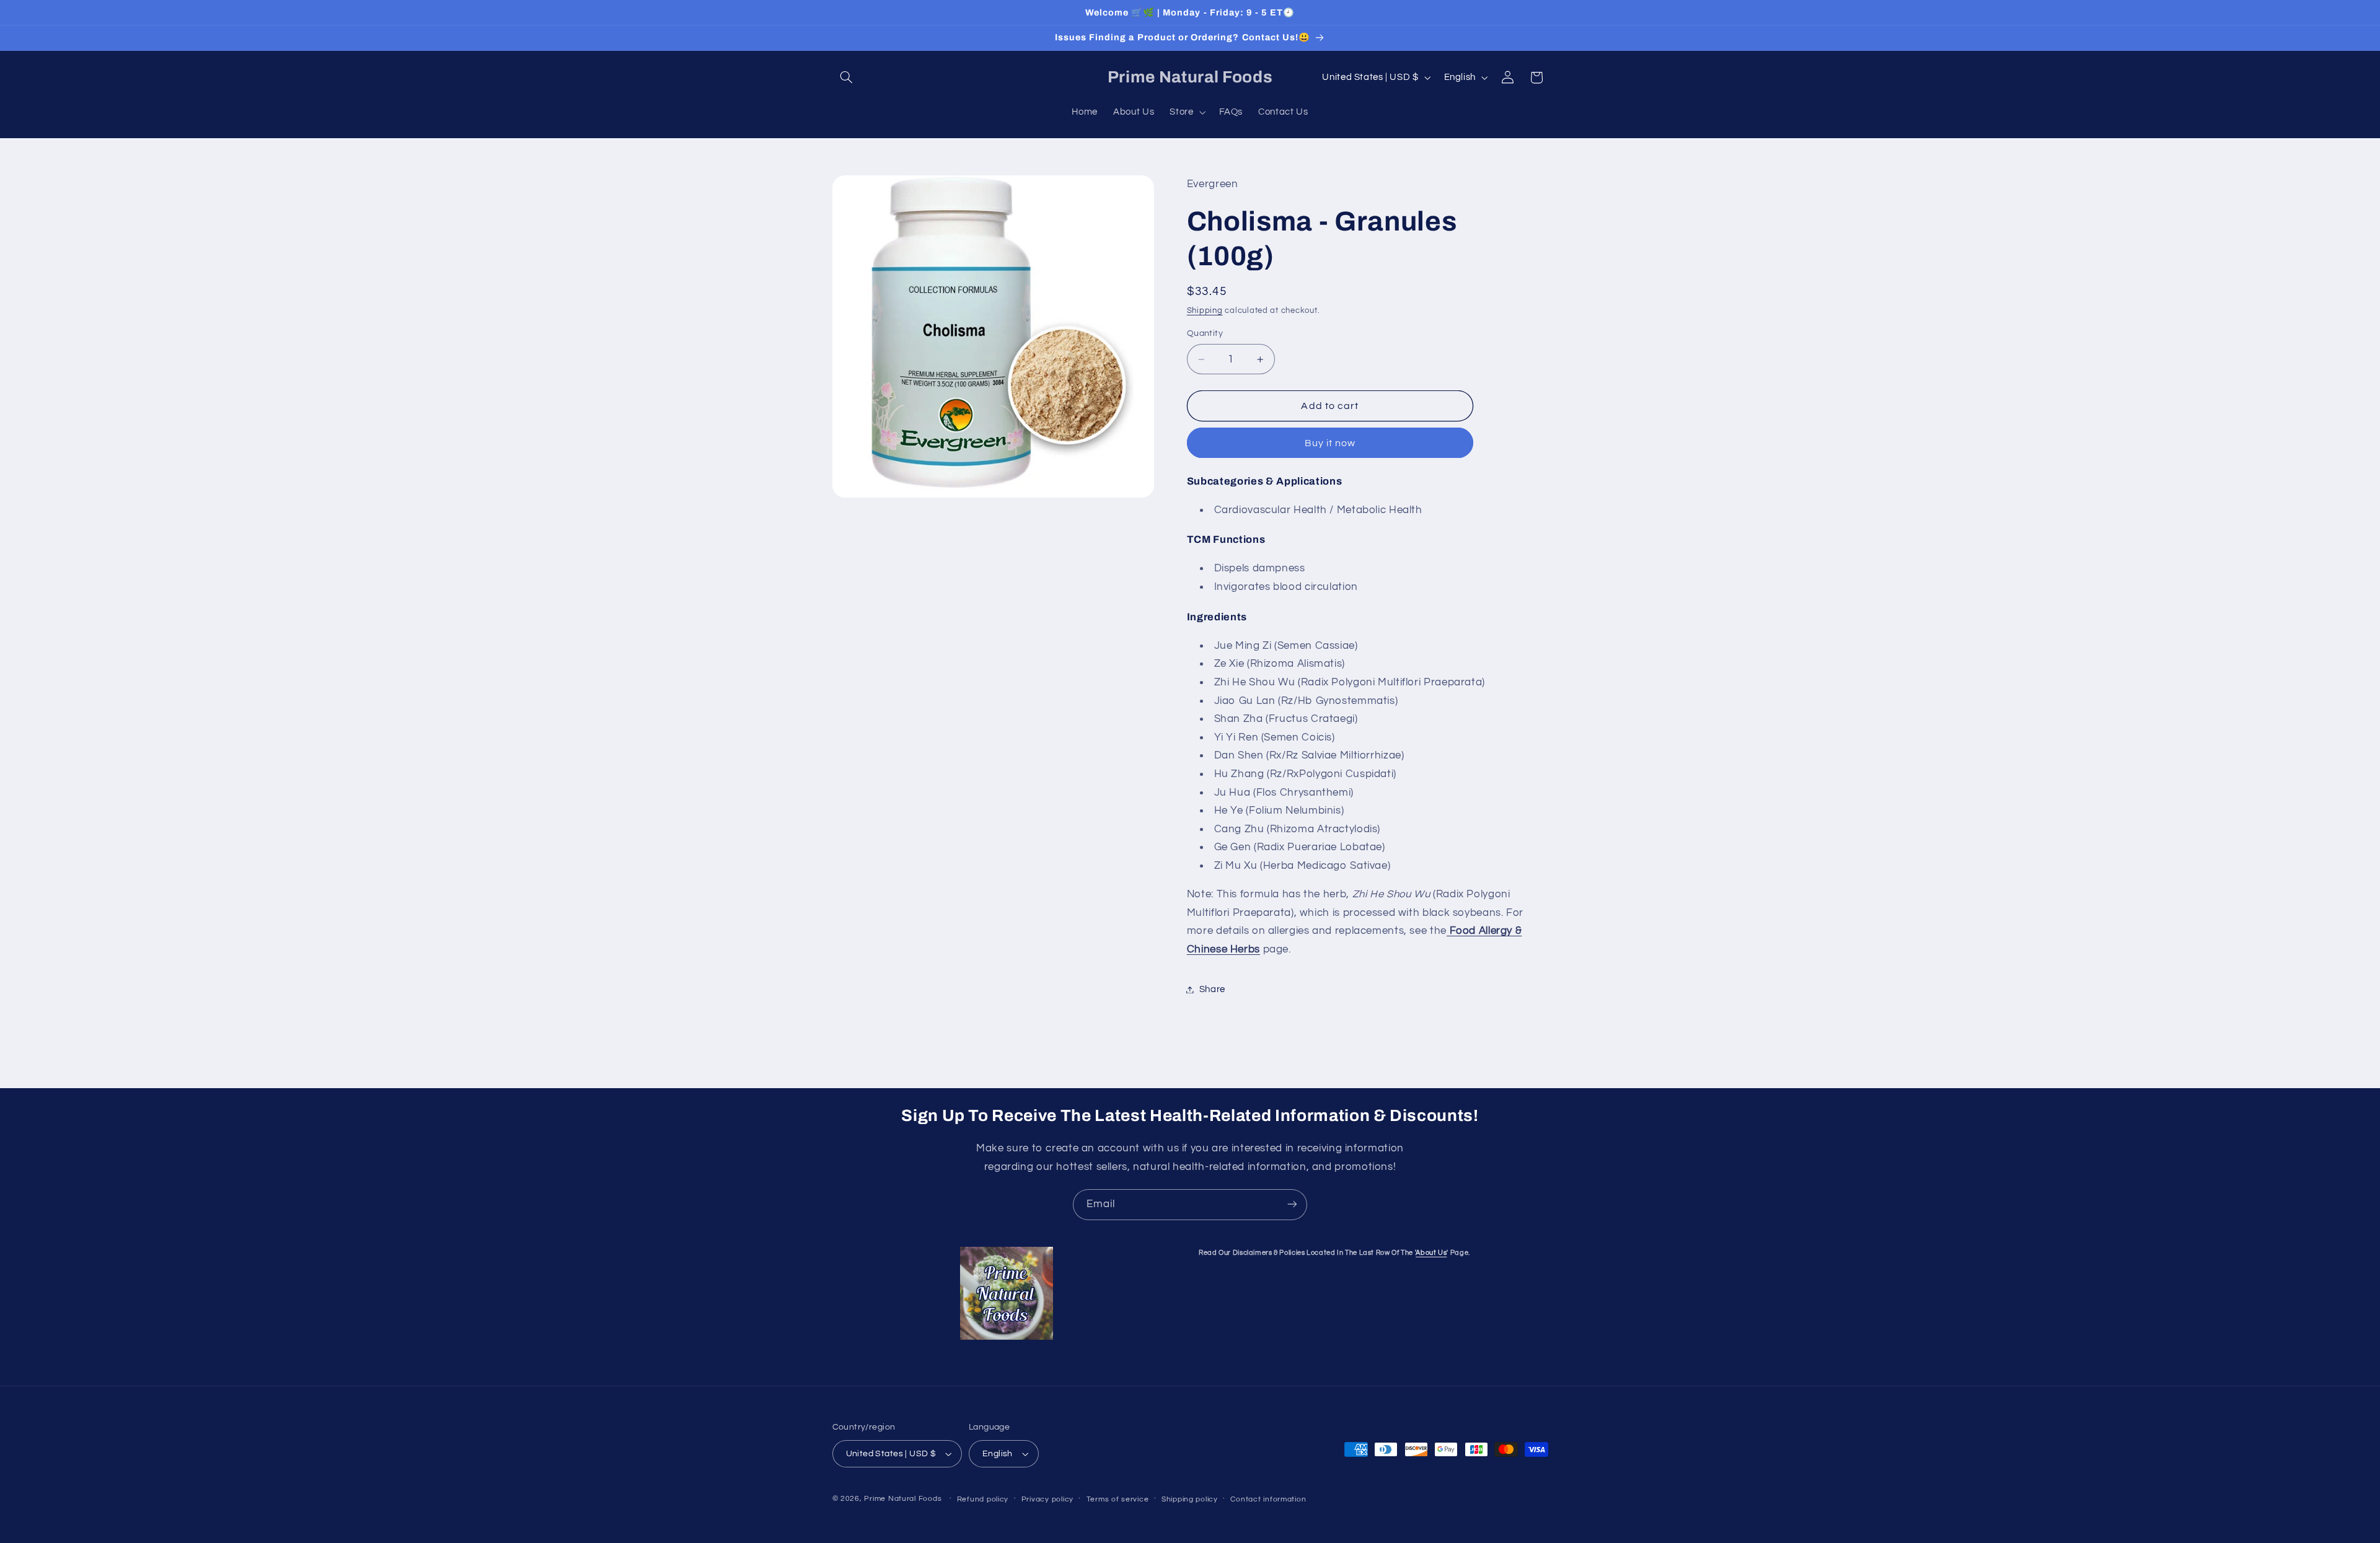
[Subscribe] (1292, 1204)
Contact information (1268, 1499)
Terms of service (1118, 1499)
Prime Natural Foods (903, 1499)
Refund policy (983, 1499)
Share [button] (1212, 989)
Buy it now (1330, 443)
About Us (1431, 1253)
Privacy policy (1047, 1499)
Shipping (1205, 311)
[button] (847, 77)
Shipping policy (1190, 1499)
